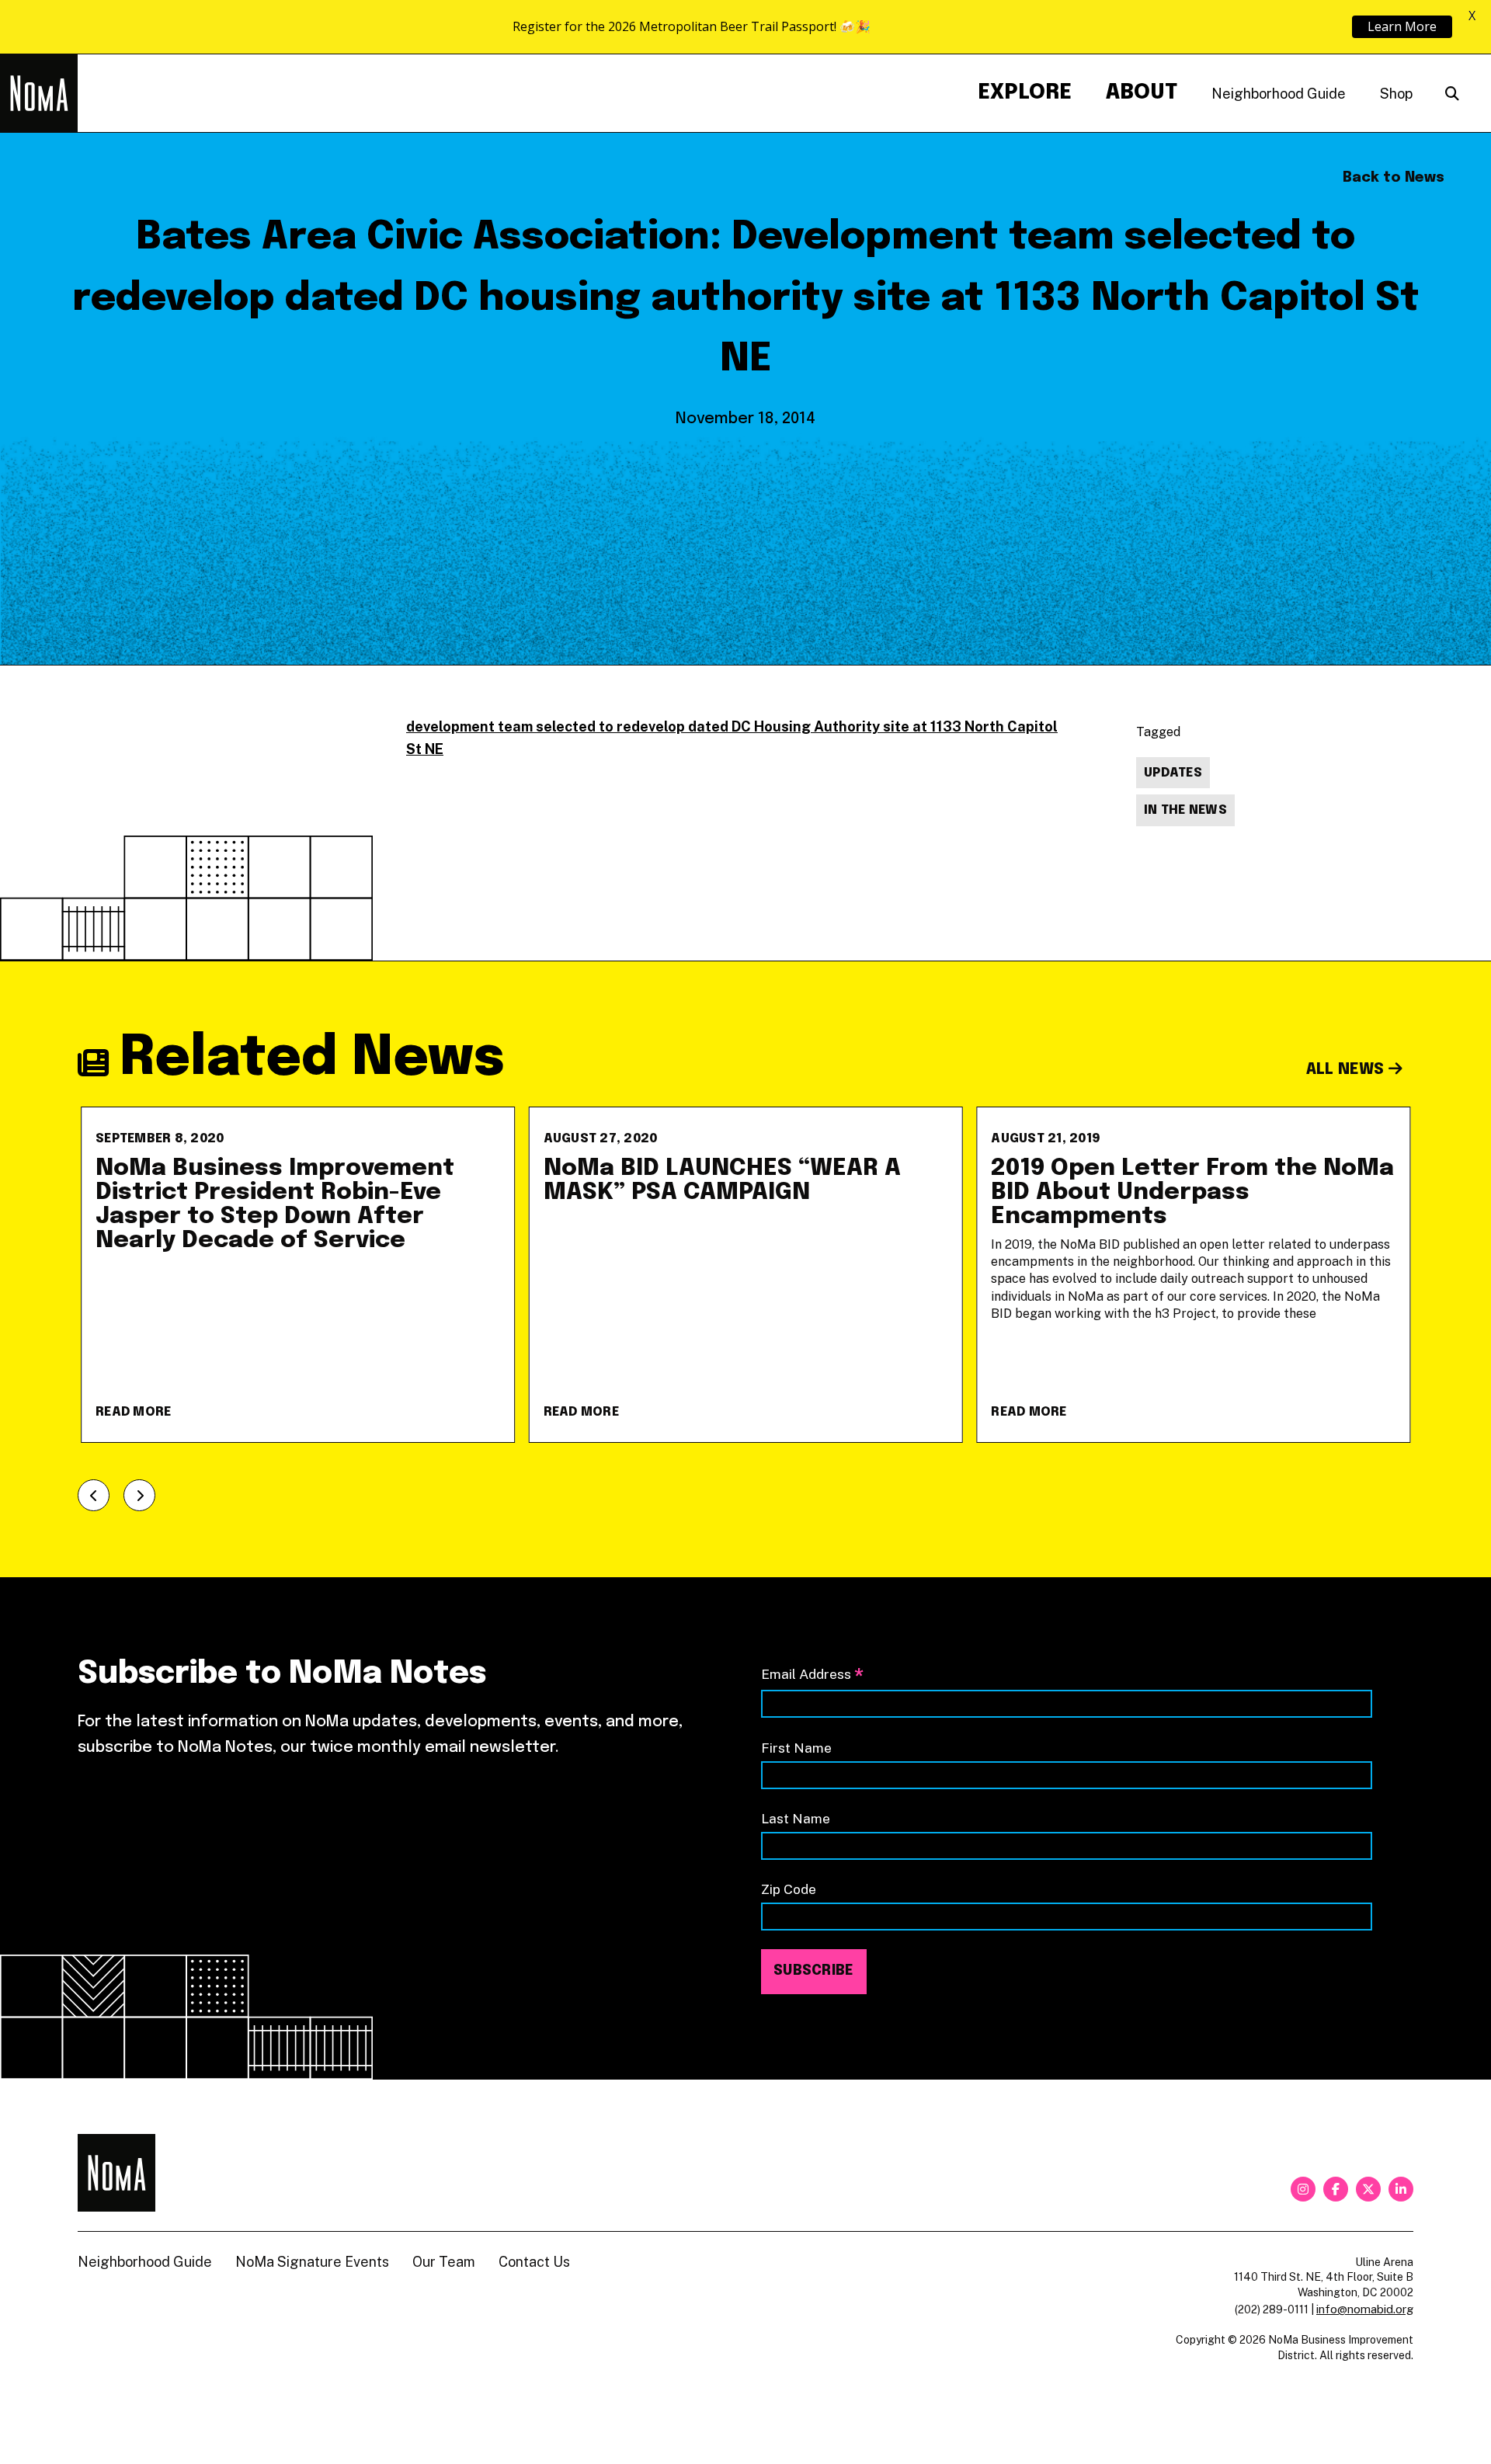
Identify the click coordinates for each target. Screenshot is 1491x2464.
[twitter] (1368, 2189)
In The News (1185, 810)
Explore (1025, 93)
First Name (796, 1748)
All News (1347, 1070)
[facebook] (1336, 2189)
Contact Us (534, 2262)
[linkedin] (1401, 2189)
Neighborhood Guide (1279, 94)
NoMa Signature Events (312, 2262)
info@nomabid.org (1365, 2309)
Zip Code (789, 1889)
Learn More (1402, 26)
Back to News (1394, 178)
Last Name (796, 1818)
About (1142, 93)
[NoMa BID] (39, 93)
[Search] (1452, 94)
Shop (1396, 94)
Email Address (812, 1675)
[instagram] (1303, 2189)
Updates (1173, 773)
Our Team (444, 2262)
